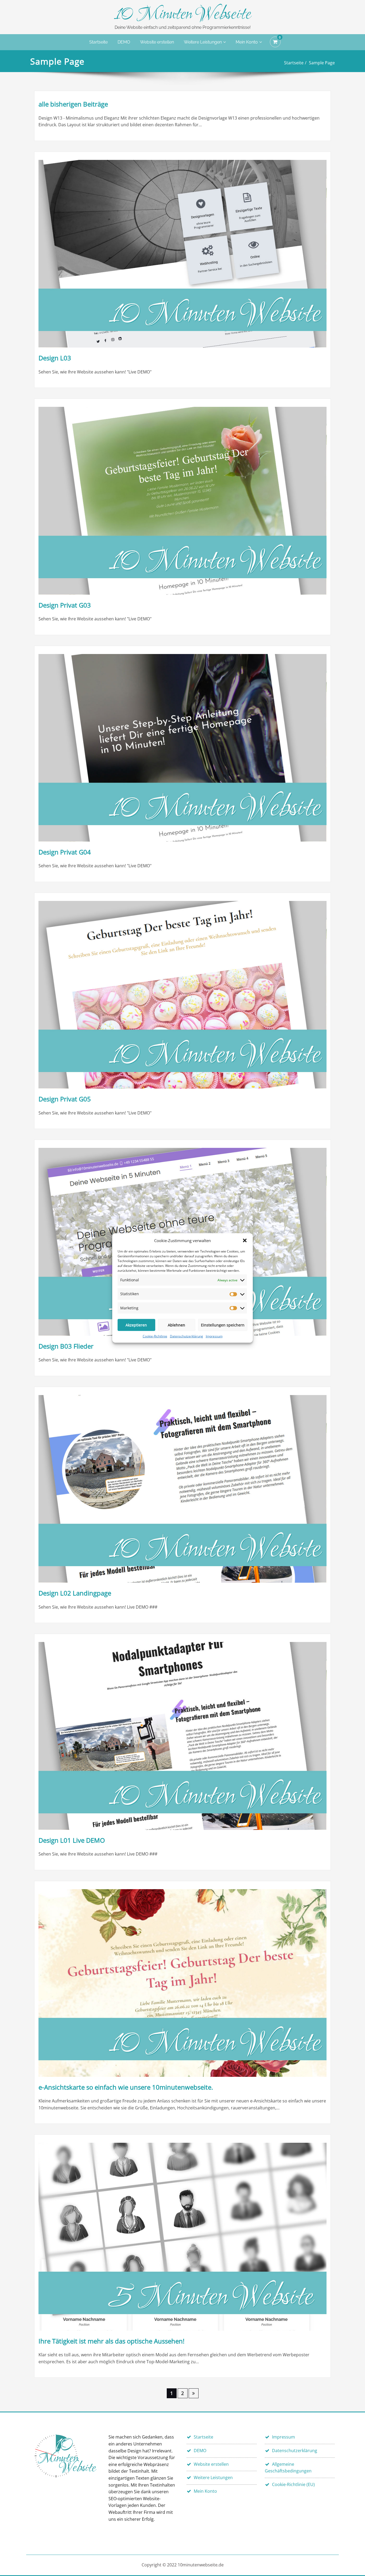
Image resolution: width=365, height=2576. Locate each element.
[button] (245, 1240)
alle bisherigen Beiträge (73, 104)
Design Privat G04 (65, 852)
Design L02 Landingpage (75, 1593)
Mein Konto (247, 42)
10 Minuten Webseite (183, 15)
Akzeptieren (136, 1325)
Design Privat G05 (65, 1099)
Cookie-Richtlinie (155, 1336)
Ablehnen (176, 1325)
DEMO (124, 42)
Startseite (98, 42)
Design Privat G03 (65, 605)
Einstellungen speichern (223, 1325)
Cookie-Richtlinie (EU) (293, 2484)
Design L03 (55, 358)
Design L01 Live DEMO (72, 1840)
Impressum (214, 1336)
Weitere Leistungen (203, 42)
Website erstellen (157, 42)
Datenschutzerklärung (187, 1336)
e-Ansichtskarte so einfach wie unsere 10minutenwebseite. (126, 2087)
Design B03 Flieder (66, 1346)
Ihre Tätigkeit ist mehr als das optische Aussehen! (111, 2341)
